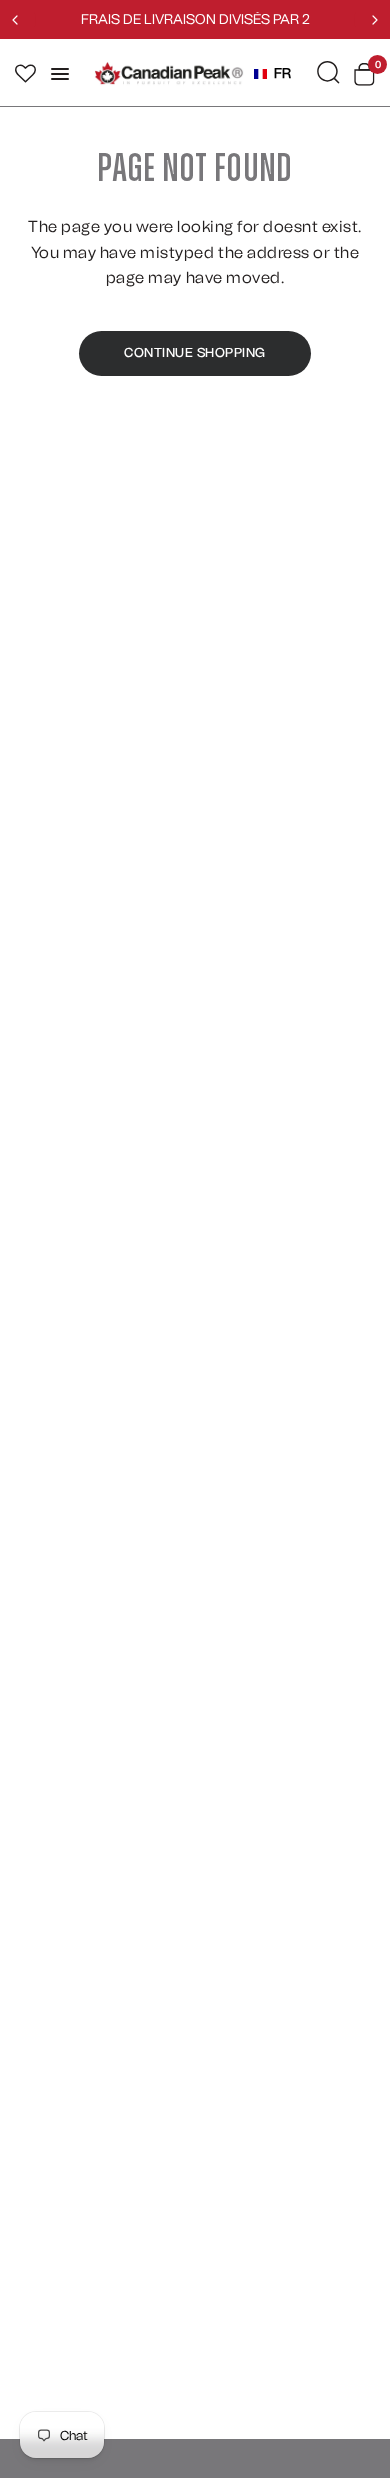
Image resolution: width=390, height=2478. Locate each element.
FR (282, 73)
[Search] (328, 72)
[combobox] (272, 74)
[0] (361, 74)
